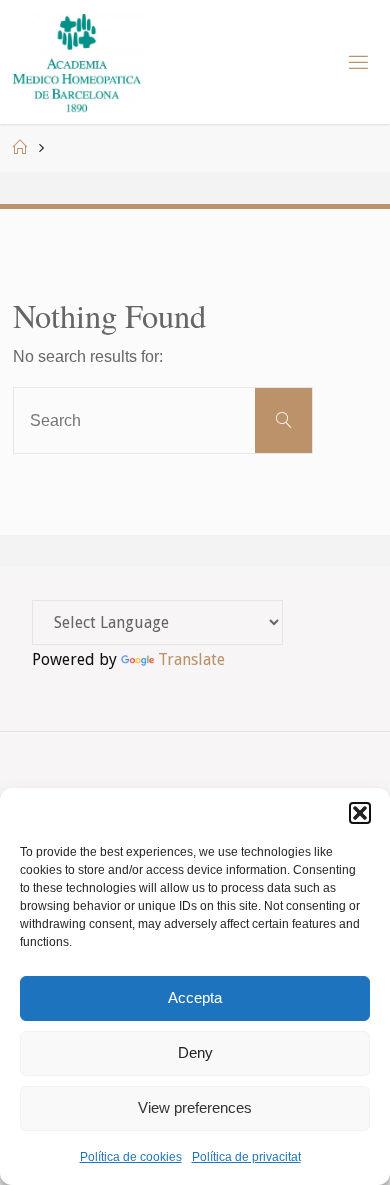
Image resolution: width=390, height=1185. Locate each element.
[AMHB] (76, 62)
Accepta (195, 997)
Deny (195, 1052)
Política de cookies (131, 1157)
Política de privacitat (246, 1157)
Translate (191, 659)
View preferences (195, 1107)
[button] (360, 813)
